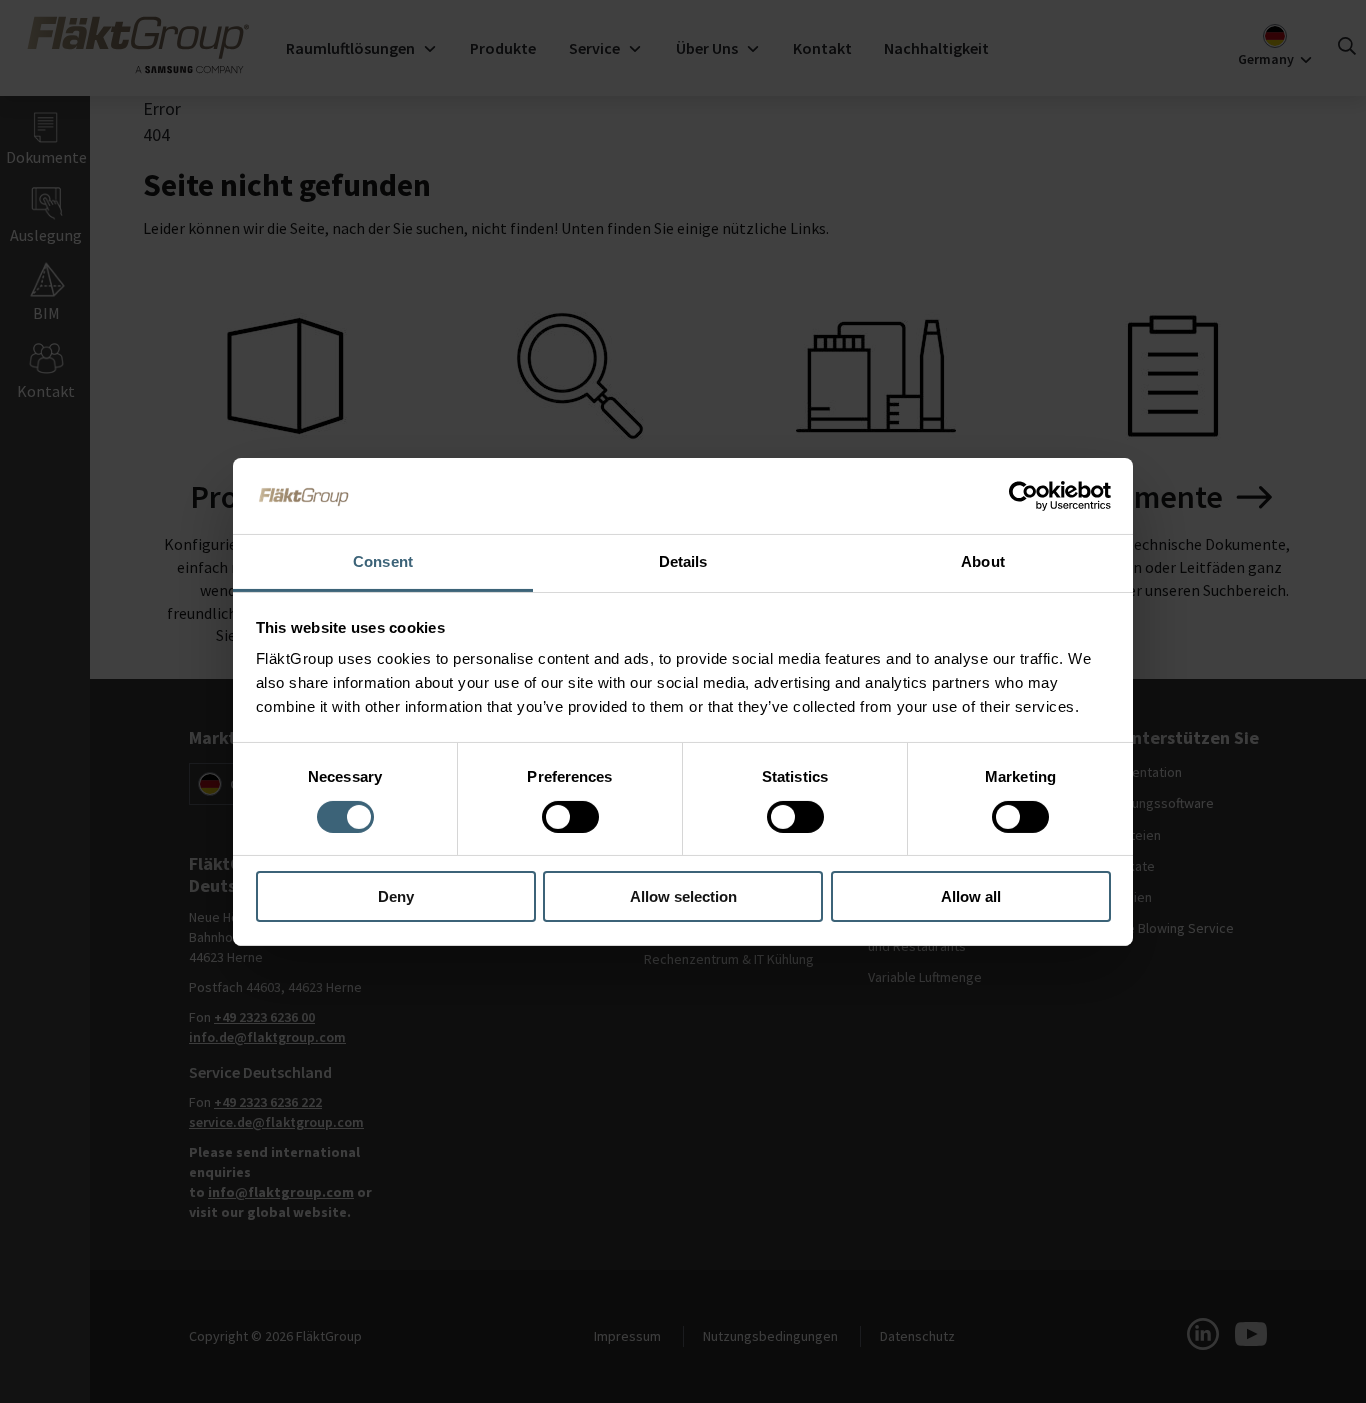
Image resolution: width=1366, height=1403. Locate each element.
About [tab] (983, 561)
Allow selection (683, 896)
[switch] (570, 817)
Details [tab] (683, 561)
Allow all (971, 896)
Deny (396, 896)
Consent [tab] (383, 561)
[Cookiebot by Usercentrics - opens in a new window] (1023, 496)
